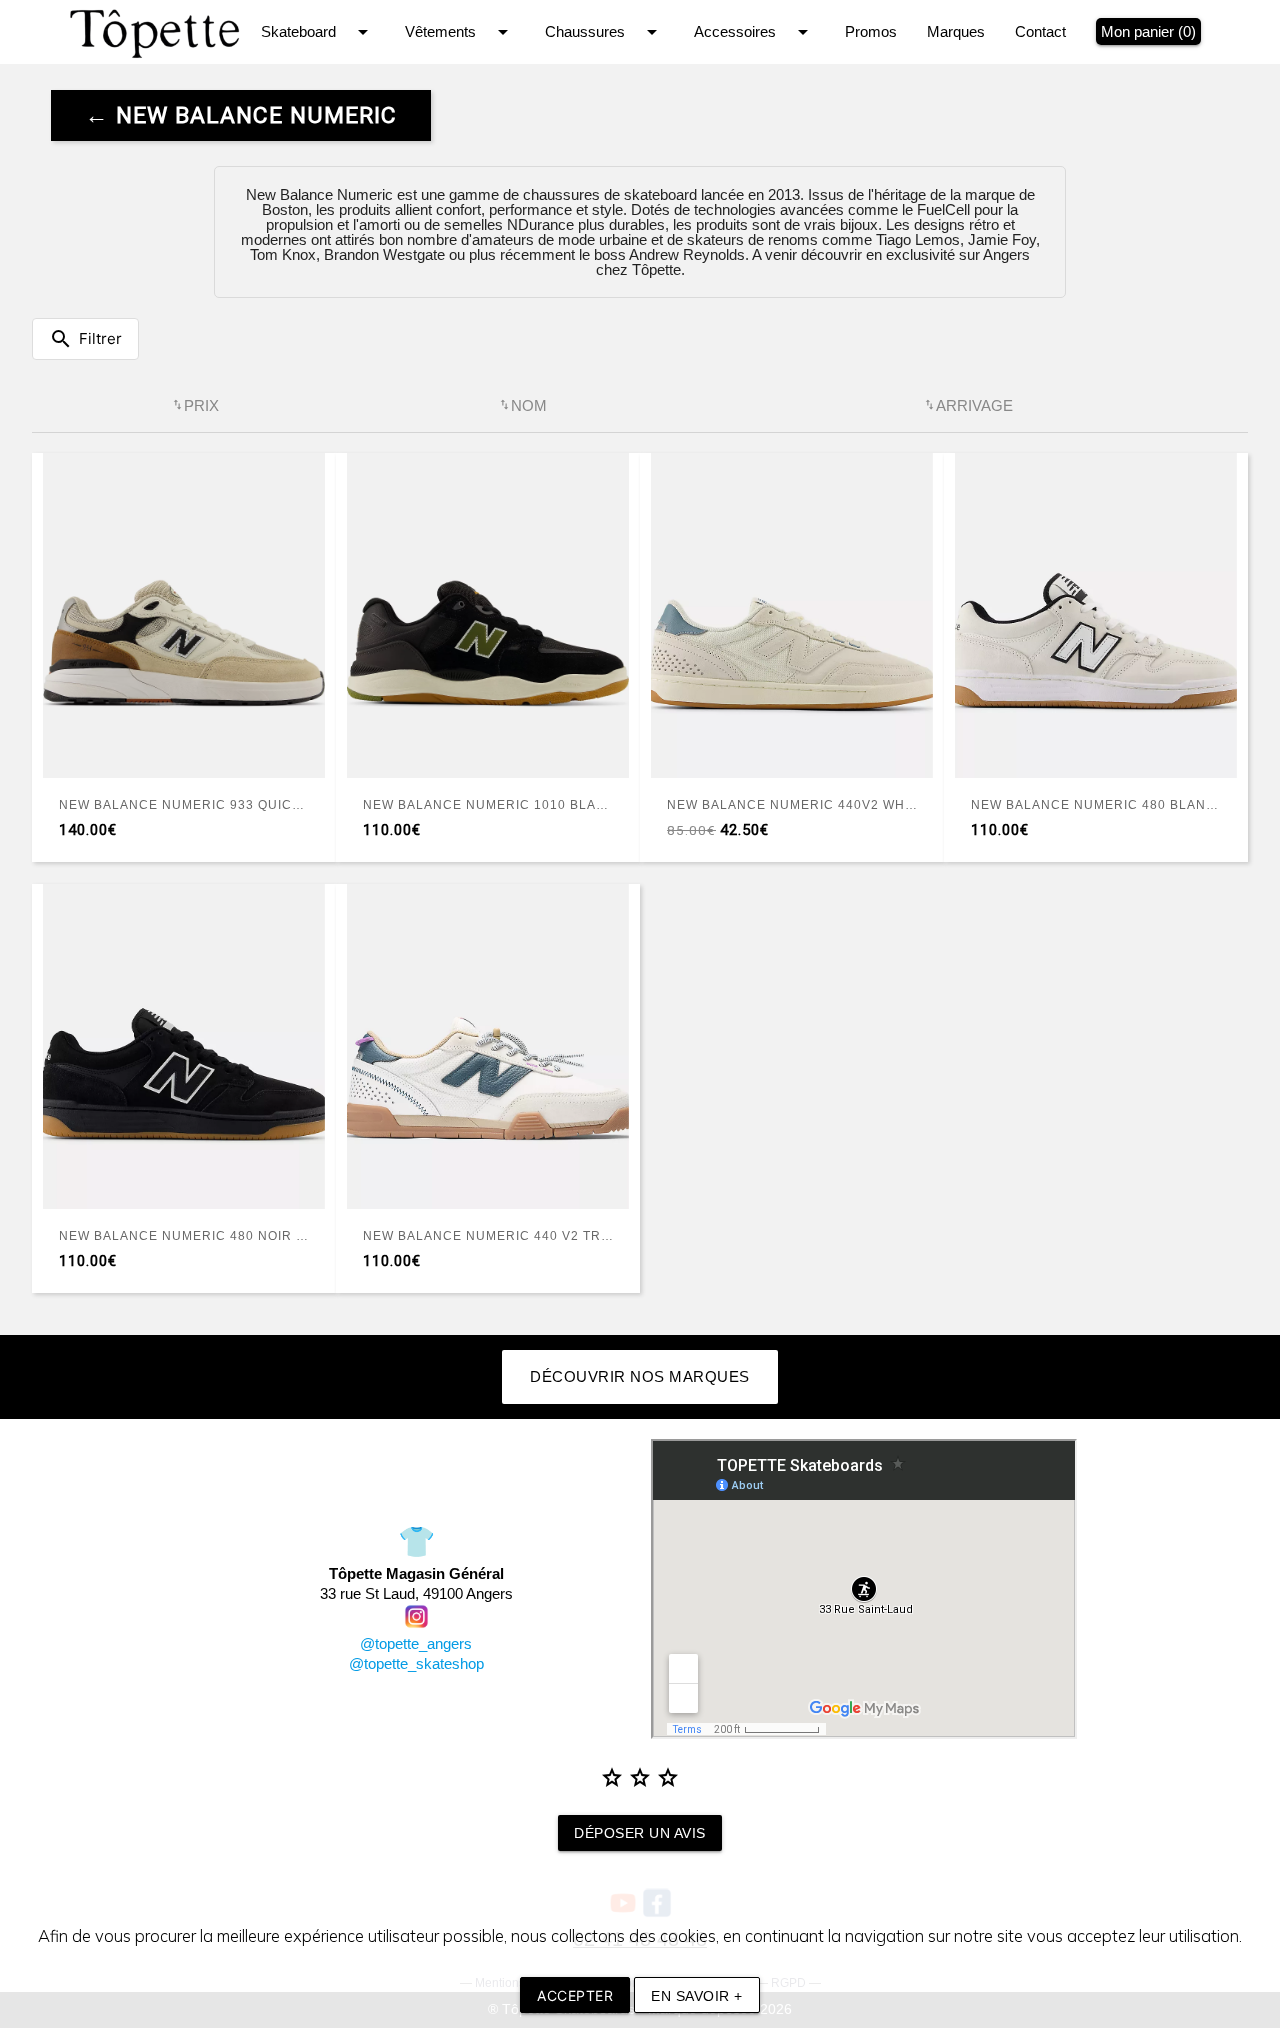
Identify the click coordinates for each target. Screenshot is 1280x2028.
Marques (956, 31)
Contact (1040, 31)
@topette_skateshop (416, 1663)
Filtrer (85, 339)
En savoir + (697, 1996)
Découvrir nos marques (640, 1376)
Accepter (575, 1995)
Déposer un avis (640, 1833)
